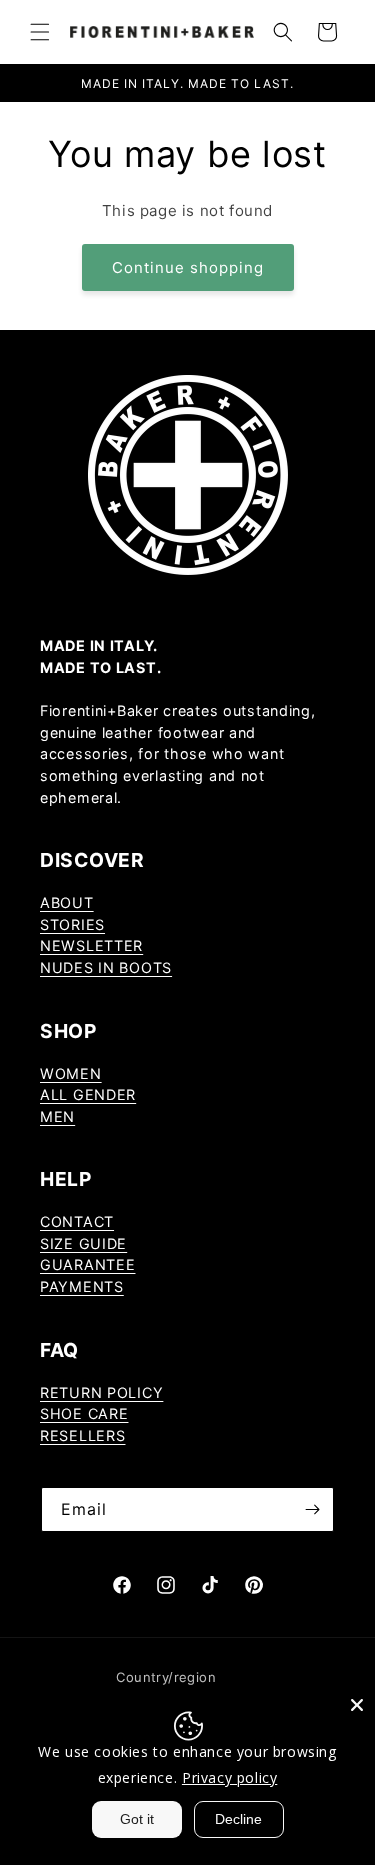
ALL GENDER (88, 1094)
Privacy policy (229, 1777)
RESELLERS (82, 1435)
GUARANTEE (87, 1264)
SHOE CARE (84, 1413)
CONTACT (77, 1221)
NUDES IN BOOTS (106, 967)
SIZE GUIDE (83, 1243)
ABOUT (67, 902)
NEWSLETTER (91, 945)
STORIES (72, 924)
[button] (40, 32)
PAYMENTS (82, 1286)
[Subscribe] (312, 1509)
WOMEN (71, 1073)
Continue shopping (188, 267)
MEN (57, 1116)
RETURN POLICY (101, 1392)
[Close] (357, 1705)
